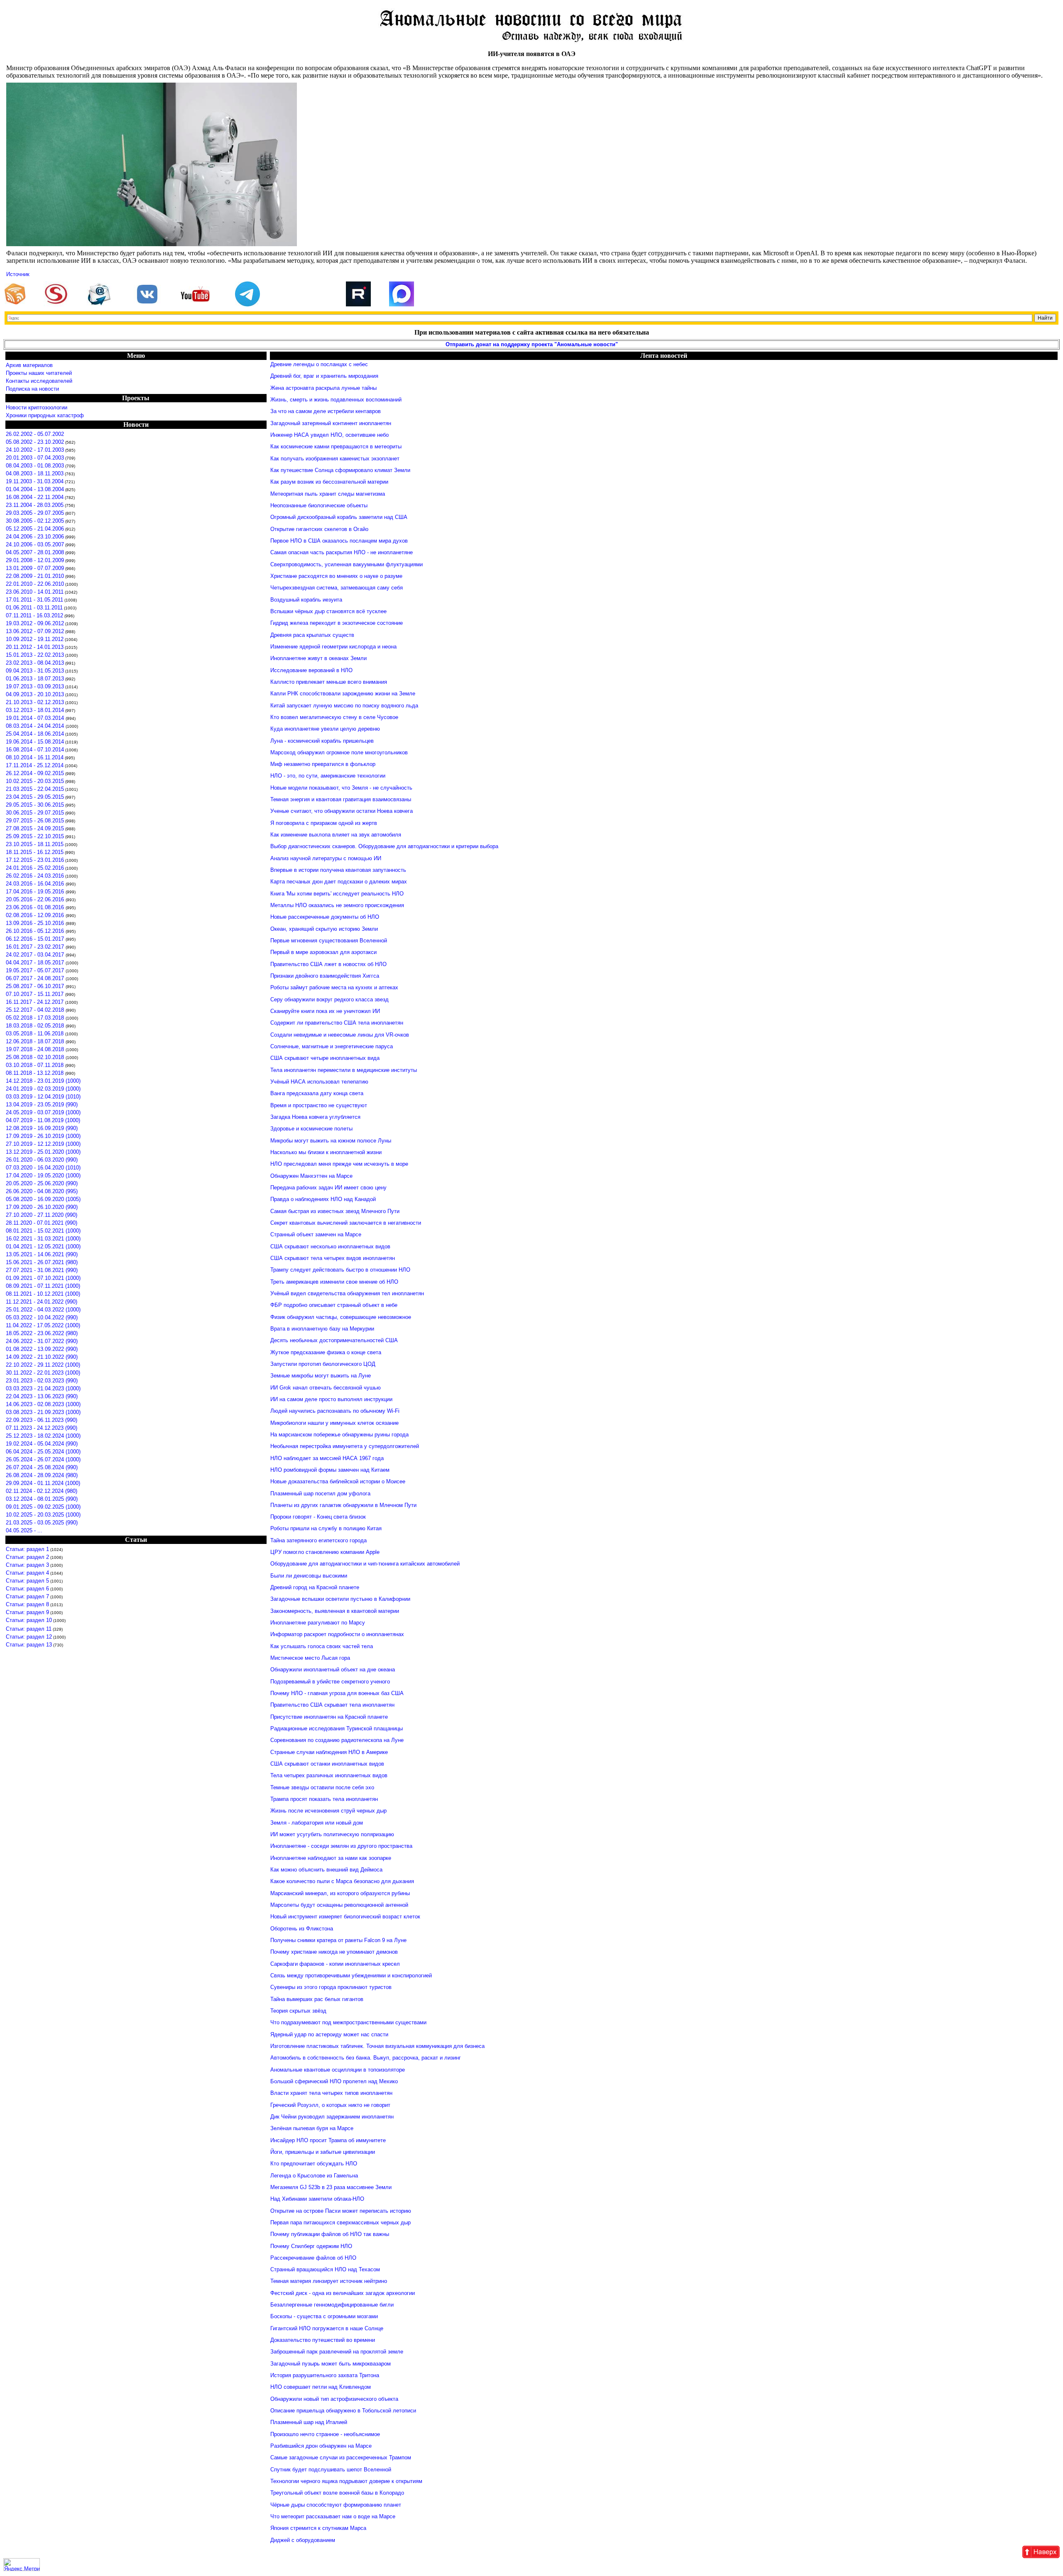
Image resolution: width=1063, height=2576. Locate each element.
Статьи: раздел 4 (27, 1573)
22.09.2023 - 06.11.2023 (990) (42, 1420)
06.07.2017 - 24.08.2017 (36, 978)
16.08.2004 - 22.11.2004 (35, 497)
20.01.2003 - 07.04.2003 (35, 458)
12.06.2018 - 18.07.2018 (36, 1041)
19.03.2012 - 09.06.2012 (35, 623)
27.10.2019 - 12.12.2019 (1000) (43, 1144)
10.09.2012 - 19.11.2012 (35, 639)
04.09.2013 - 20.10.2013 (35, 694)
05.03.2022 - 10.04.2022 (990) (42, 1317)
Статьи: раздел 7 (27, 1596)
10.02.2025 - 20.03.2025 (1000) (43, 1515)
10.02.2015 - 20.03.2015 (35, 781)
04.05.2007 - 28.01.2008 (35, 552)
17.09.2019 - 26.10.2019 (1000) (43, 1136)
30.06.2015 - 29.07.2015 (35, 813)
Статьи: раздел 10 (29, 1620)
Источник (18, 274)
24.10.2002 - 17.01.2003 (35, 450)
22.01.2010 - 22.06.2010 (35, 584)
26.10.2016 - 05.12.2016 (36, 931)
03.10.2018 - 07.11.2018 (36, 1065)
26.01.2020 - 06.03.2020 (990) (42, 1160)
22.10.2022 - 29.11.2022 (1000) (43, 1365)
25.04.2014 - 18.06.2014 (35, 734)
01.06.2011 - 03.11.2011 (34, 608)
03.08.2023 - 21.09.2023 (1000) (43, 1412)
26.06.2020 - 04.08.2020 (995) (42, 1191)
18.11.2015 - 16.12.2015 (35, 852)
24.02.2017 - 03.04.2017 (36, 955)
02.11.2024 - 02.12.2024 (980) (42, 1491)
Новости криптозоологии (37, 407)
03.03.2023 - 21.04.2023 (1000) (43, 1388)
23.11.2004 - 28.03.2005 (35, 505)
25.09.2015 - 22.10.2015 (35, 836)
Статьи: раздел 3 (27, 1565)
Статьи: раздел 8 (27, 1604)
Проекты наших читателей (39, 373)
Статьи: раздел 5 (27, 1581)
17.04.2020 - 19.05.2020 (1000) (43, 1175)
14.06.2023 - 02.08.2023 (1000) (43, 1404)
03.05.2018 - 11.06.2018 (36, 1034)
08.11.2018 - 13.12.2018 (36, 1073)
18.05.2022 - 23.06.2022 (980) (42, 1333)
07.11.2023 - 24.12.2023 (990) (42, 1428)
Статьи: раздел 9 (27, 1612)
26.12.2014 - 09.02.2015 (35, 773)
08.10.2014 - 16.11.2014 (35, 757)
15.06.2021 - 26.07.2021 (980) (42, 1262)
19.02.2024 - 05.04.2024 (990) (42, 1444)
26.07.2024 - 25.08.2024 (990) (42, 1467)
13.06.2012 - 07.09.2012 (35, 631)
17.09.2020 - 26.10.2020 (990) (42, 1207)
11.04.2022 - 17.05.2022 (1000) (43, 1325)
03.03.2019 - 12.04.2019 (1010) (43, 1097)
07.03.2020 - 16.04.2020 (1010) (43, 1168)
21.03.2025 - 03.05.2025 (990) (42, 1523)
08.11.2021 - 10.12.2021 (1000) (43, 1294)
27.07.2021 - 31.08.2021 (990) (42, 1270)
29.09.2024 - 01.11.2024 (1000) (43, 1483)
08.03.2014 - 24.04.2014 (36, 726)
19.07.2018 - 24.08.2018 (36, 1049)
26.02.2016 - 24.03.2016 (35, 876)
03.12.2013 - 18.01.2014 (35, 710)
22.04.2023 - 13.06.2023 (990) (42, 1396)
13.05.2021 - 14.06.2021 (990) (42, 1254)
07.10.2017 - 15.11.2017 (36, 994)
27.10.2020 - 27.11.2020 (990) (42, 1215)
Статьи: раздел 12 (29, 1637)
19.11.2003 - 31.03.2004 (35, 481)
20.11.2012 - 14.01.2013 (35, 647)
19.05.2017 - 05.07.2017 (36, 970)
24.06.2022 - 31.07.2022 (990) (42, 1341)
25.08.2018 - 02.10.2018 (36, 1057)
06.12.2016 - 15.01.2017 (36, 939)
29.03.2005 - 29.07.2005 (35, 513)
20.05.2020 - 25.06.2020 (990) (42, 1183)
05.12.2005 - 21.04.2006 (35, 529)
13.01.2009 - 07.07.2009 (35, 568)
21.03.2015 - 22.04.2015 (35, 789)
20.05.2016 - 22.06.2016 (36, 899)
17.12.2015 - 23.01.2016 (35, 860)
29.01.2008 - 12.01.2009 (35, 560)
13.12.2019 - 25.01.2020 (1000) (43, 1152)
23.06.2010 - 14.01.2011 (35, 592)
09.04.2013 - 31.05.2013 (35, 671)
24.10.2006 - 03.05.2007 (35, 544)
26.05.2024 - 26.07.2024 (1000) (43, 1459)
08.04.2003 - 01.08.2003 (35, 466)
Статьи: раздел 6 (27, 1589)
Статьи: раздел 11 (29, 1629)
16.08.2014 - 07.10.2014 (35, 750)
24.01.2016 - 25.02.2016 (35, 868)
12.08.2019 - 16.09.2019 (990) (42, 1128)
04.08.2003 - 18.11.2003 (35, 473)
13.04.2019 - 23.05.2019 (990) (42, 1105)
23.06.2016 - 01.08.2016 (36, 907)
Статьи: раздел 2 (27, 1557)
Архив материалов (29, 365)
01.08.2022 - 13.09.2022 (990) (42, 1349)
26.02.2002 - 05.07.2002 (35, 434)
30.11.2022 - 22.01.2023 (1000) (43, 1373)
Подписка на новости (32, 389)
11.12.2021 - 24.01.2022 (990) (42, 1302)
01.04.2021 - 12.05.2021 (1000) (43, 1246)
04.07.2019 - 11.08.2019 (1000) (43, 1120)
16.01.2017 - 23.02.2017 (36, 947)
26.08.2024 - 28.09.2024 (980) (42, 1475)
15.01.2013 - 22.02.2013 (35, 655)
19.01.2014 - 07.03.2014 (36, 718)
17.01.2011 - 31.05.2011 (34, 600)
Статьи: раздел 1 (27, 1549)
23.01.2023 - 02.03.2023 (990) (42, 1381)
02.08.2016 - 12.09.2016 (36, 915)
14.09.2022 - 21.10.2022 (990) (42, 1357)
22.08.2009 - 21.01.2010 (35, 576)
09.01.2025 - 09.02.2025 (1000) (43, 1507)
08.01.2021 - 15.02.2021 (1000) (43, 1231)
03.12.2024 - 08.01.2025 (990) (42, 1499)
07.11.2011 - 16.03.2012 (34, 615)
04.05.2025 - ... (24, 1530)
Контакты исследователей (39, 381)
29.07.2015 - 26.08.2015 (35, 821)
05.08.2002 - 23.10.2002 (35, 442)
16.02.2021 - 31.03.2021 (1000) (43, 1239)
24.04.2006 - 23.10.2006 (35, 537)
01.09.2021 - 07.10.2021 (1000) (43, 1278)
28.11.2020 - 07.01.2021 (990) (42, 1223)
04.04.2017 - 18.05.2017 (36, 963)
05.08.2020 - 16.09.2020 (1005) (43, 1199)
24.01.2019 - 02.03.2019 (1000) (43, 1089)
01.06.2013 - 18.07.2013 (35, 679)
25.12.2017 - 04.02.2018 (36, 1010)
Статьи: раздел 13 (29, 1645)
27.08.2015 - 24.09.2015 (35, 828)
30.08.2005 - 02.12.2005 (35, 521)
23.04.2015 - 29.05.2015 (35, 797)
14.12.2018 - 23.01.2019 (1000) (43, 1081)
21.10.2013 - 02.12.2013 (35, 702)
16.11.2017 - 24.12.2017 (36, 1002)
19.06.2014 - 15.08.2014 (35, 742)
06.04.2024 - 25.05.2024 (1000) (43, 1452)
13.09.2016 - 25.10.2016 (36, 923)
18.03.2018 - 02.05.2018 (36, 1026)
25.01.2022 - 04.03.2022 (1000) (43, 1310)
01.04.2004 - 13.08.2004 (35, 489)
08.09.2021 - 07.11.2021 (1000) (43, 1286)
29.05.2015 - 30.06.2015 (35, 805)
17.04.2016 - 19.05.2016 (36, 892)
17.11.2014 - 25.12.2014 (35, 765)
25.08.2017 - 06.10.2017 (36, 986)
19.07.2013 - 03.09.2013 (35, 686)
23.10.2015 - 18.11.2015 (35, 844)
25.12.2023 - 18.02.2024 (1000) (43, 1436)
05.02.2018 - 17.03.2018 (36, 1018)
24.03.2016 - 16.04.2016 (36, 884)
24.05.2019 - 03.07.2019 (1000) (43, 1112)
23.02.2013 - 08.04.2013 (35, 663)
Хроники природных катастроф (45, 415)
